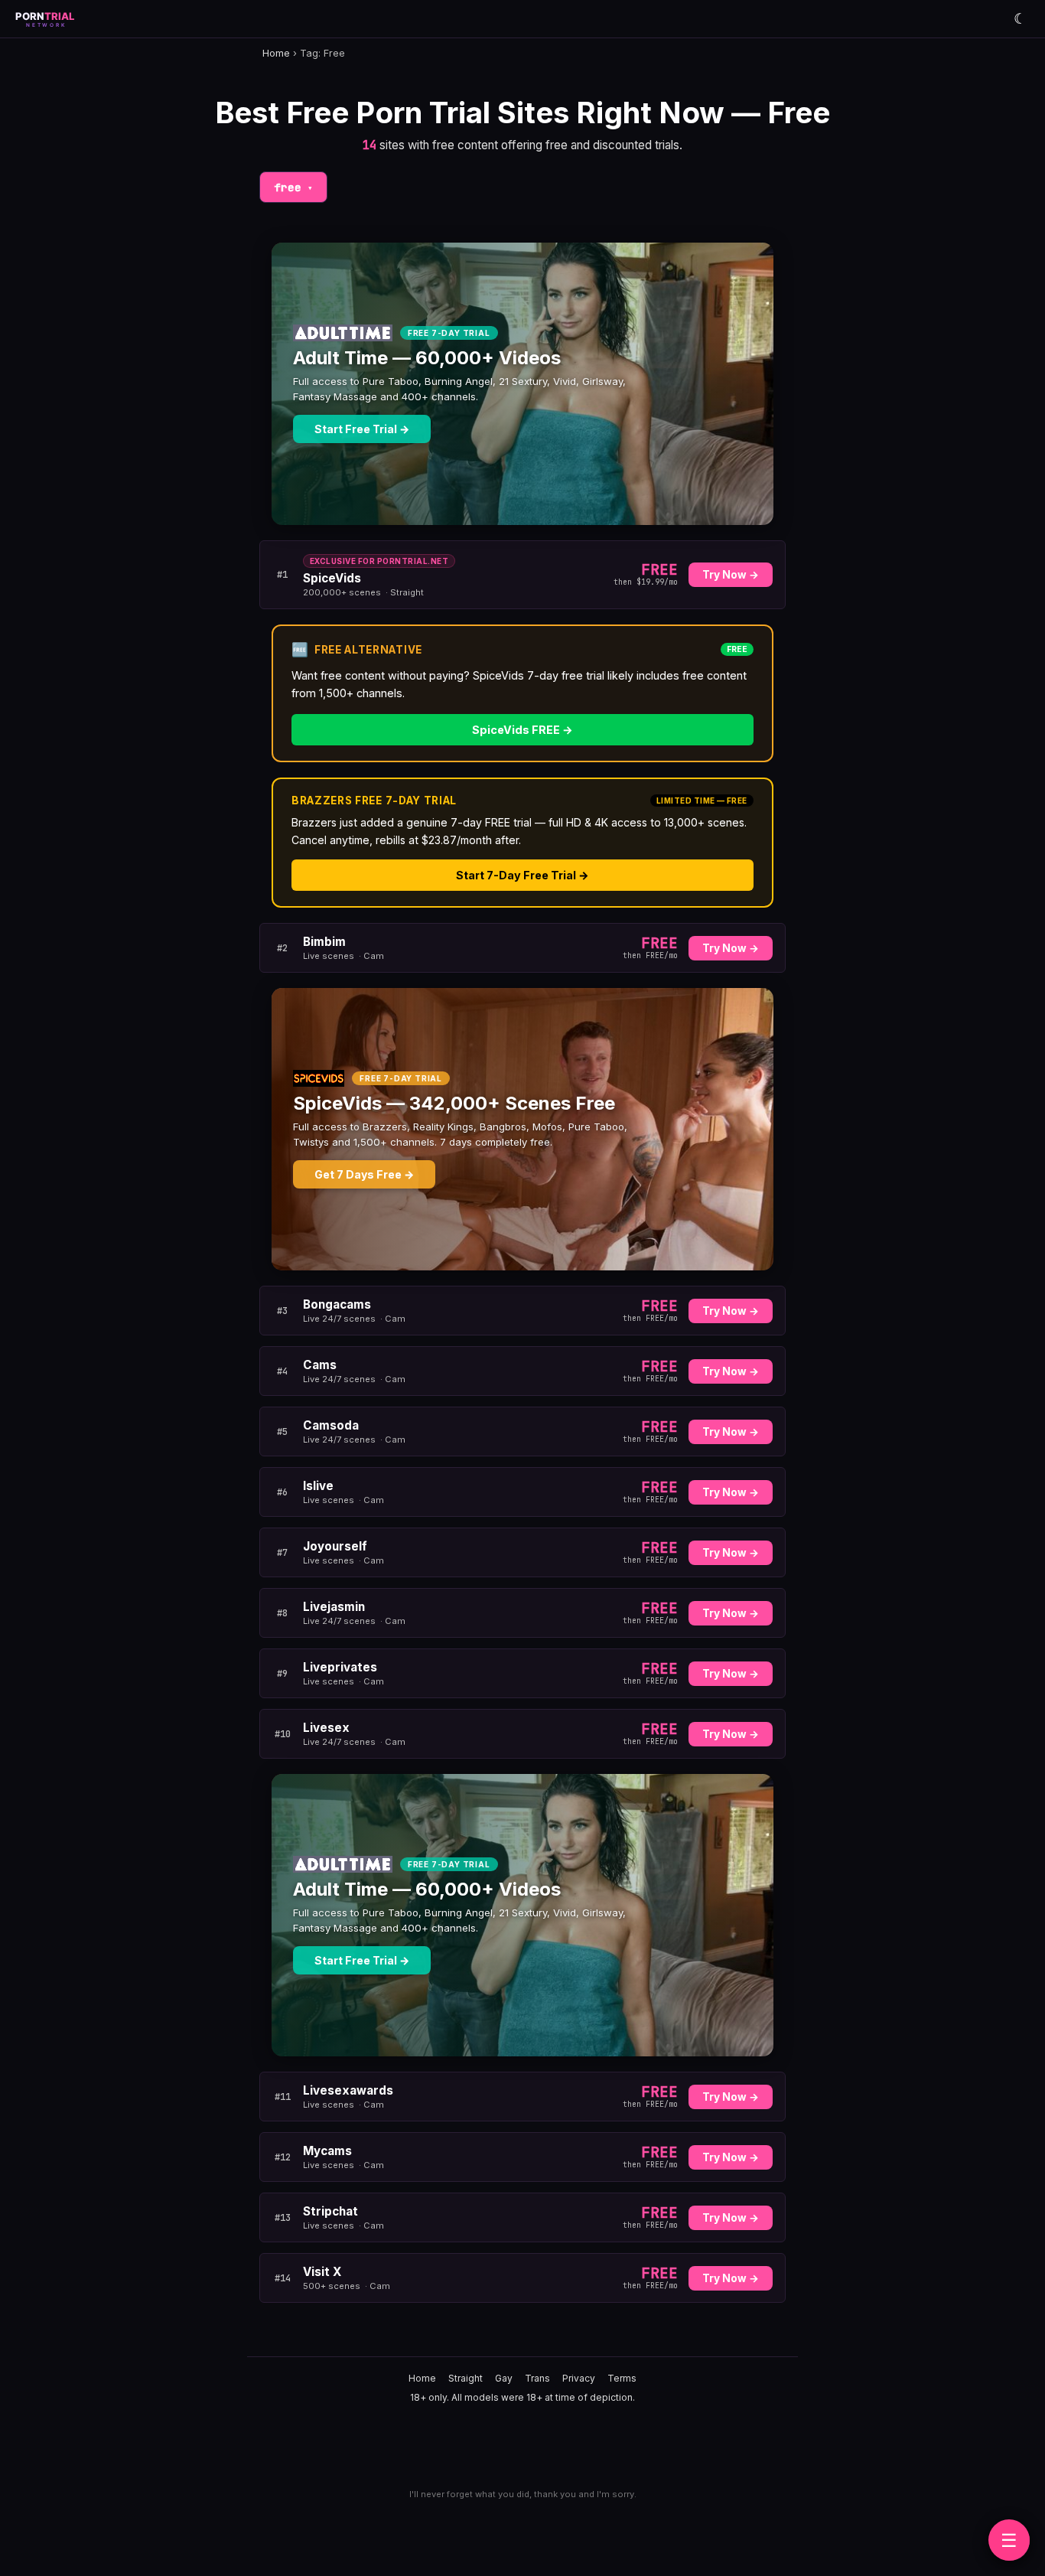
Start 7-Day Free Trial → (522, 875)
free (293, 187)
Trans (537, 2378)
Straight (466, 2378)
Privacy (579, 2378)
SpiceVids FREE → (522, 730)
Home (276, 53)
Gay (504, 2378)
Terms (622, 2378)
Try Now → (731, 575)
